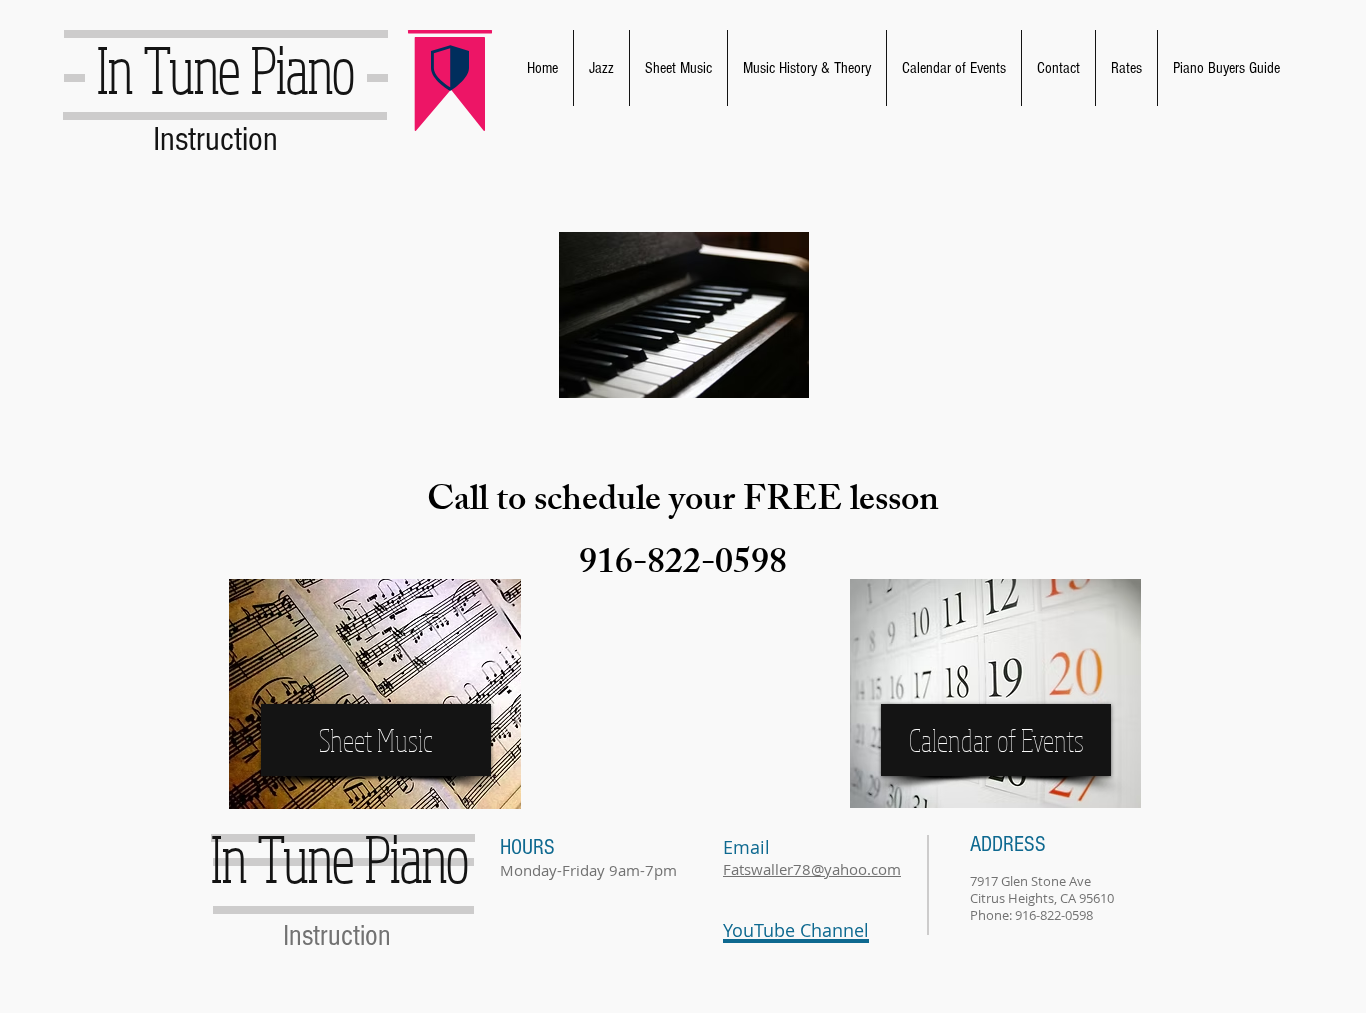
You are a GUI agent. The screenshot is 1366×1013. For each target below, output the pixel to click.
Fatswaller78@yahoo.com (812, 869)
